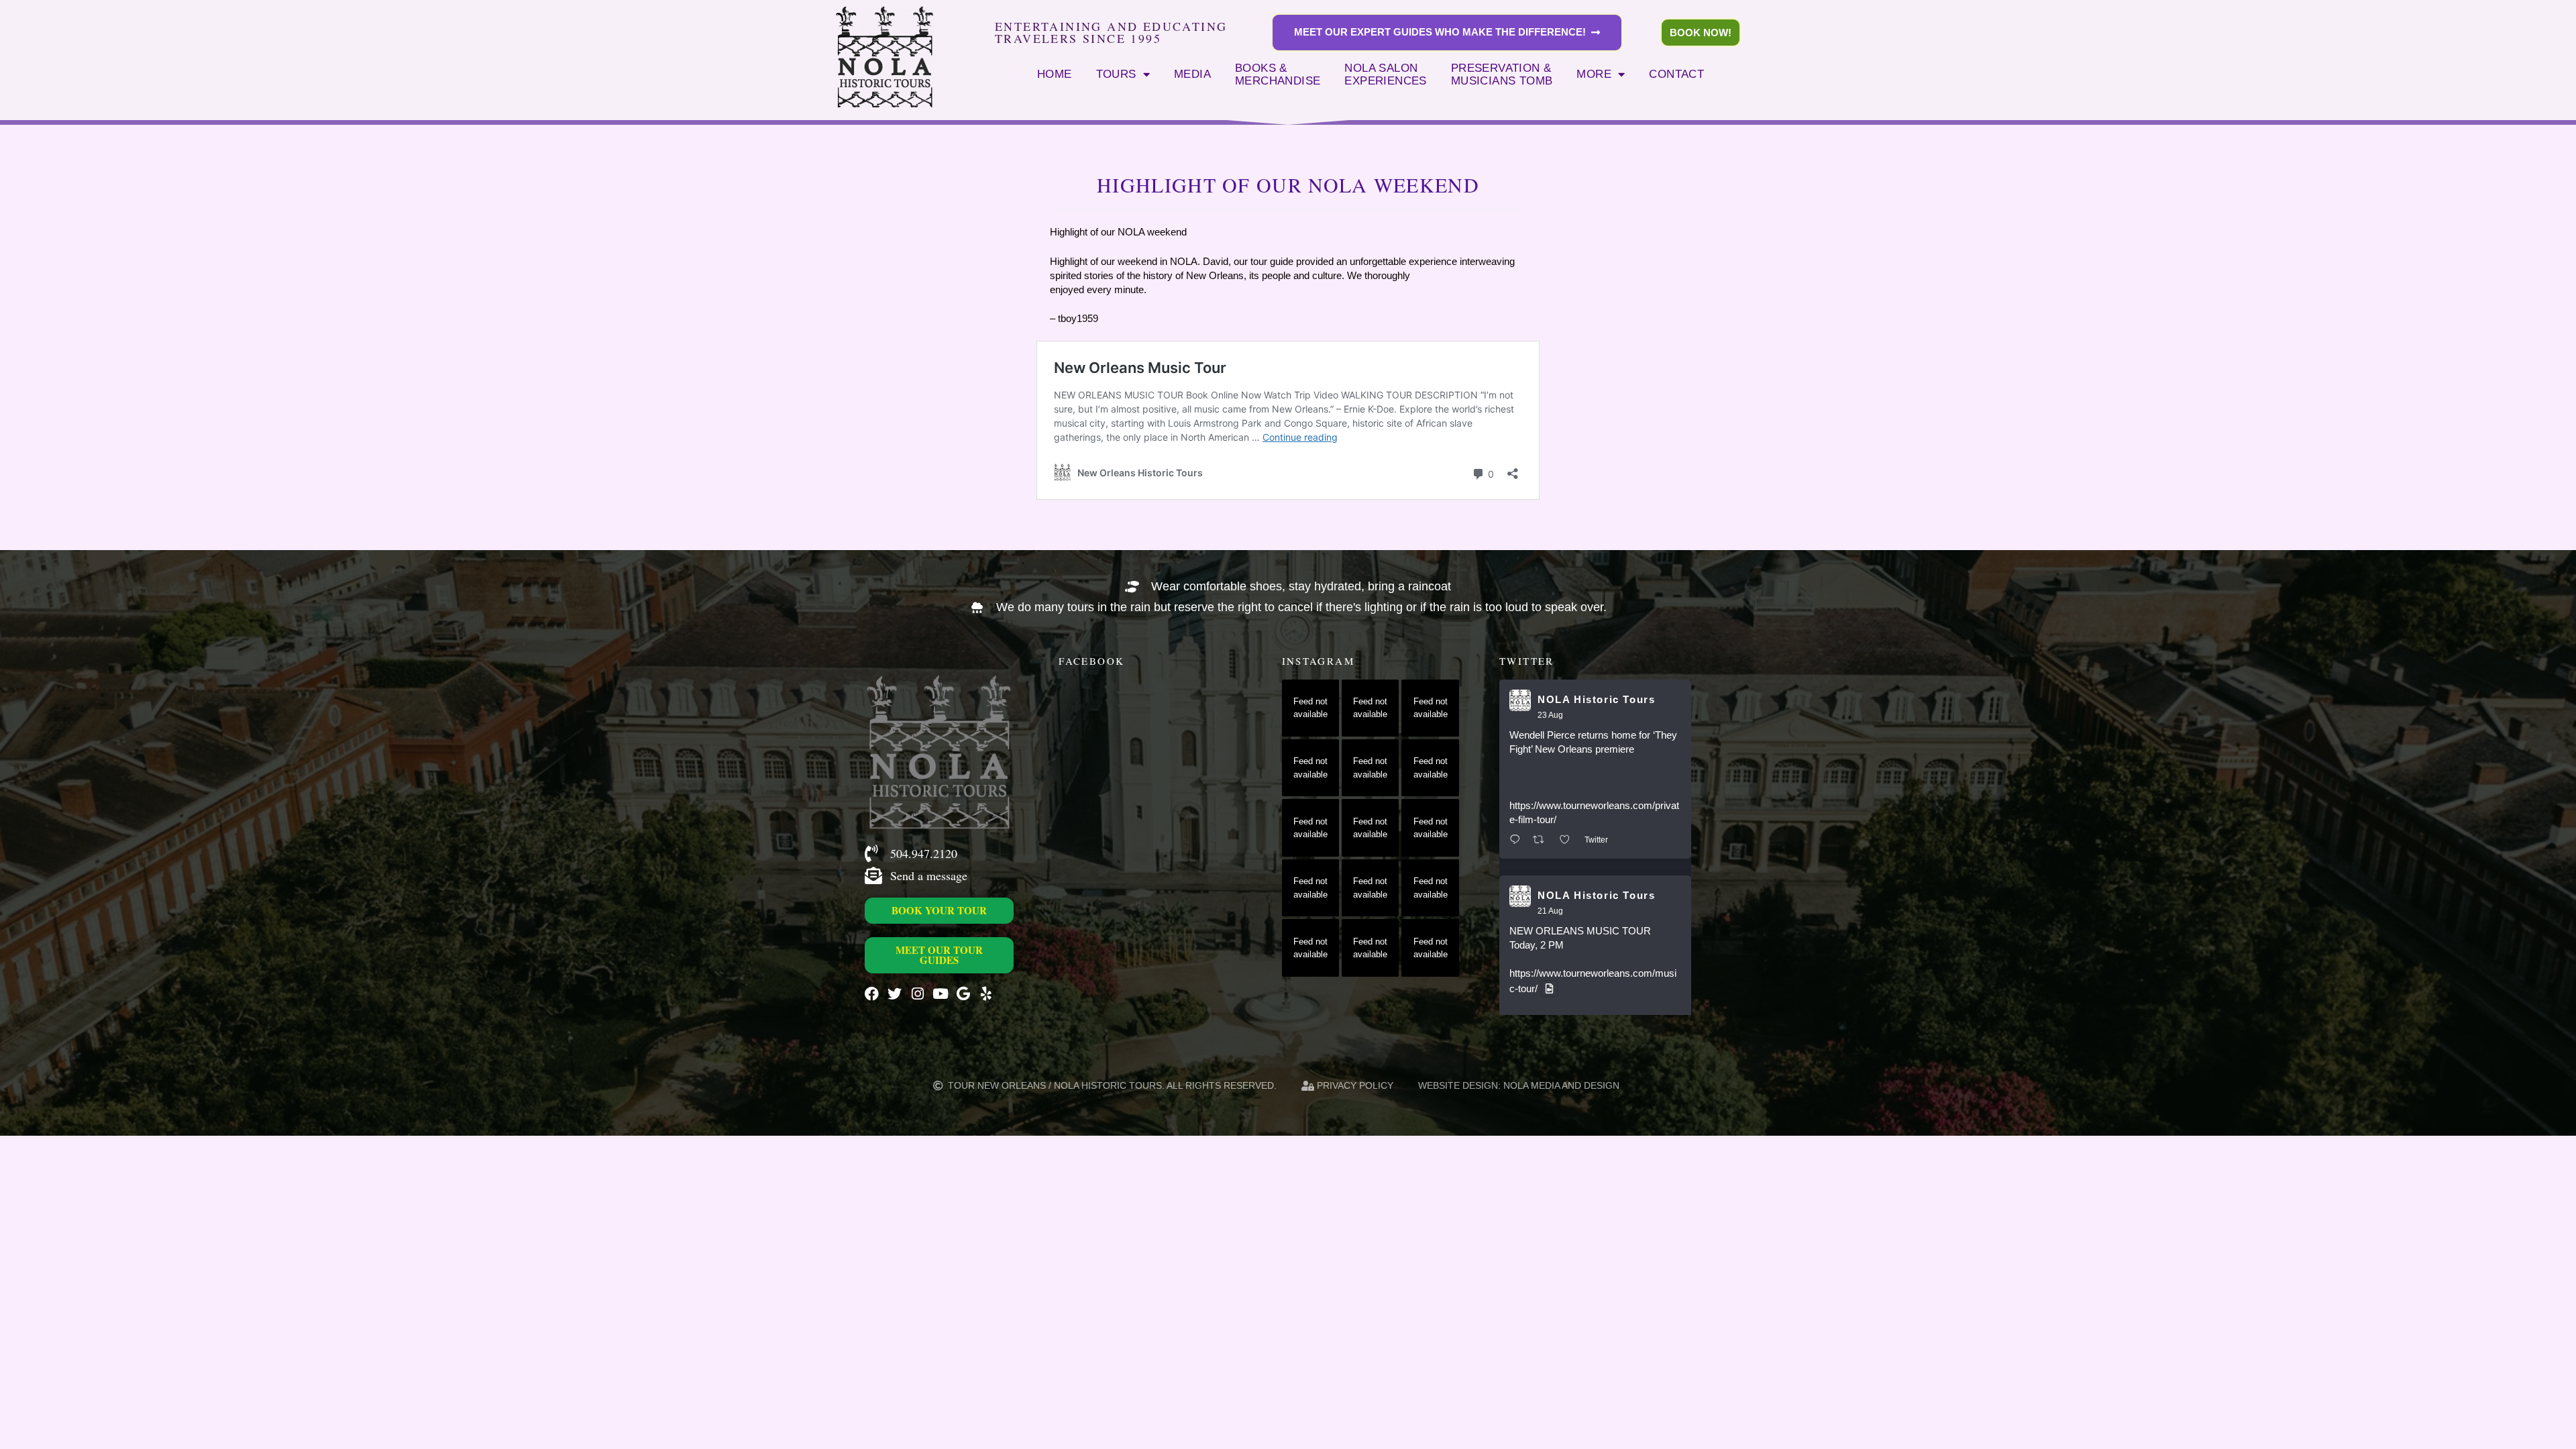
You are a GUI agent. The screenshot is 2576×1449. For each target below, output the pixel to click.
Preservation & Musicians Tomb (1502, 74)
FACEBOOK (1091, 661)
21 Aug (1550, 911)
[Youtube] (940, 994)
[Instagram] (917, 994)
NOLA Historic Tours (1596, 699)
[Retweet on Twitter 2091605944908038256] (1543, 840)
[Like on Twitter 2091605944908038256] (1569, 840)
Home (1055, 74)
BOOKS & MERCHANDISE (1278, 74)
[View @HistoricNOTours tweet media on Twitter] (1549, 988)
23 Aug (1550, 715)
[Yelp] (986, 994)
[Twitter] (895, 994)
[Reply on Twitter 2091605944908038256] (1518, 840)
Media (1192, 74)
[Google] (963, 994)
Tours (1116, 74)
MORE (1594, 74)
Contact (1676, 74)
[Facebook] (872, 994)
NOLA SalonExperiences (1385, 74)
